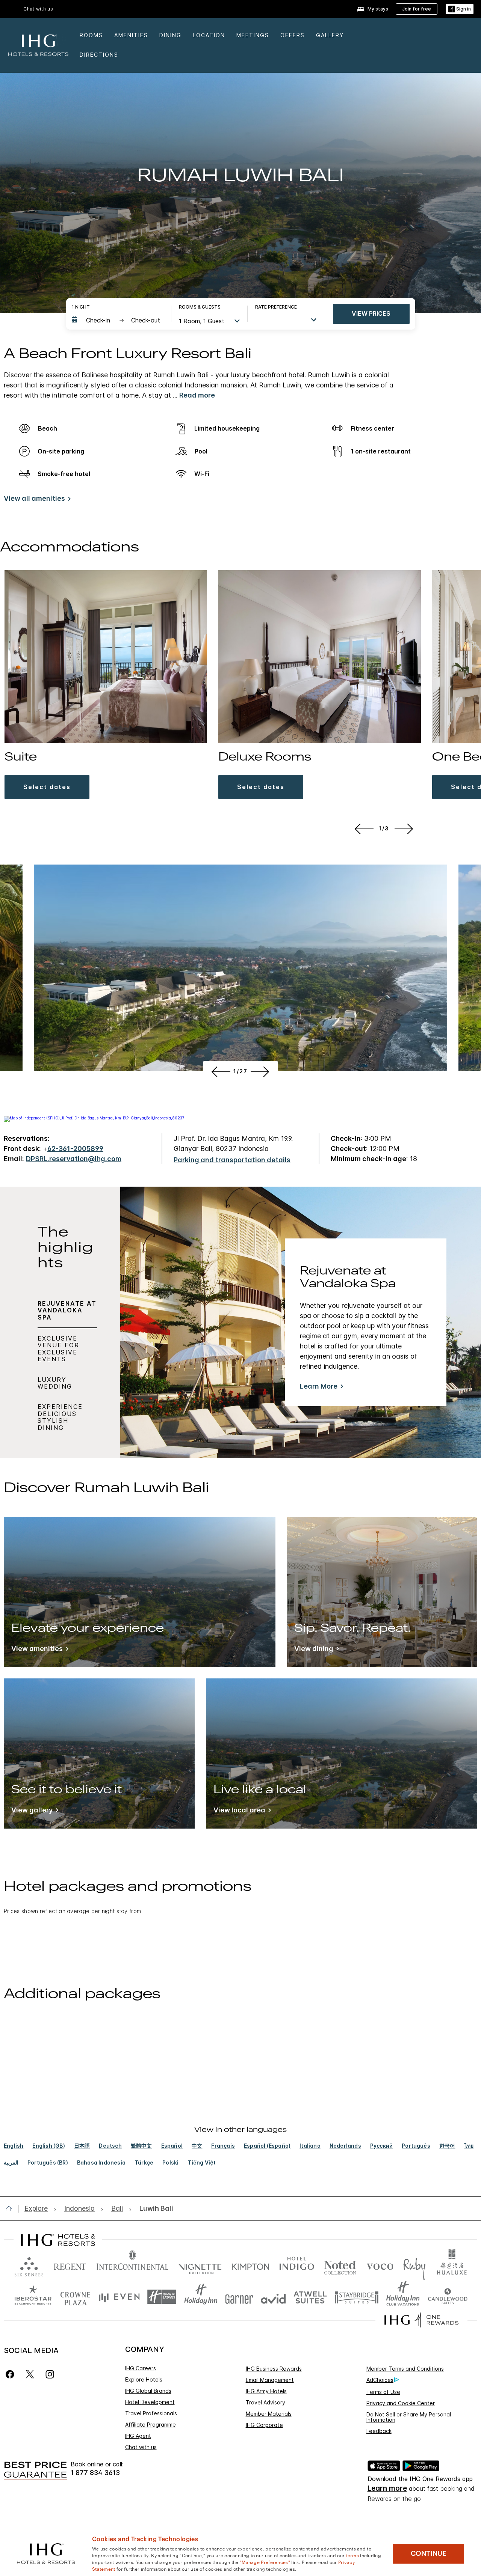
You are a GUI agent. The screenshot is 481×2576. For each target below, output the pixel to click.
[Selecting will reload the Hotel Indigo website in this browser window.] (297, 2265)
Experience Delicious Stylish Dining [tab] (60, 1417)
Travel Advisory (265, 2402)
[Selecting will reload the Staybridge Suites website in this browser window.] (357, 2297)
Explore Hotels (144, 2379)
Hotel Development (150, 2402)
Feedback (379, 2431)
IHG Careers (141, 2368)
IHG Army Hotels (266, 2391)
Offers (293, 35)
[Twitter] (30, 2374)
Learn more (387, 2488)
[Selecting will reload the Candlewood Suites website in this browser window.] (447, 2297)
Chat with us (141, 2447)
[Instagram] (50, 2374)
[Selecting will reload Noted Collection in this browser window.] (340, 2265)
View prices (371, 313)
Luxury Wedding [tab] (55, 1383)
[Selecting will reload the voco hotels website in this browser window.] (380, 2265)
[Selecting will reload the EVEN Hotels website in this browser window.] (119, 2297)
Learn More (319, 1386)
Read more (197, 395)
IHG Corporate (264, 2425)
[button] (460, 9)
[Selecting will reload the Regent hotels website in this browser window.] (70, 2265)
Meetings (253, 35)
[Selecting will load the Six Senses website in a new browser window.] (29, 2265)
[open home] (12, 2208)
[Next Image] (405, 829)
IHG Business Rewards (274, 2369)
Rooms (91, 35)
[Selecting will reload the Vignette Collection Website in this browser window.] (200, 2265)
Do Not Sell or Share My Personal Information (409, 2417)
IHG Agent (138, 2436)
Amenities (131, 35)
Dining (170, 35)
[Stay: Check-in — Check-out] (118, 320)
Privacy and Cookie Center (401, 2403)
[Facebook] (11, 2374)
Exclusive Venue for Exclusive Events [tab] (58, 1349)
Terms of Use (383, 2392)
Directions (99, 55)
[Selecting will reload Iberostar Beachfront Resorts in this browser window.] (33, 2297)
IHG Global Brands (148, 2391)
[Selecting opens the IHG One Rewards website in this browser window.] (421, 2320)
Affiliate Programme (151, 2425)
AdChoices (380, 2380)
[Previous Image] (363, 829)
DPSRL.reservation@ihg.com (74, 1159)
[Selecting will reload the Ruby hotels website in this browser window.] (414, 2265)
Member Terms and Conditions (405, 2369)
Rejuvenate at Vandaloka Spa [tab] (67, 1310)
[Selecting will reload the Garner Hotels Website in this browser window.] (239, 2297)
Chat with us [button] (38, 9)
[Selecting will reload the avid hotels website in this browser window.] (273, 2297)
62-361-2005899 (75, 1149)
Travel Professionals (151, 2413)
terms (353, 2555)
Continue (429, 2553)
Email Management (270, 2380)
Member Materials (269, 2414)
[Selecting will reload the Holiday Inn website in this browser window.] (201, 2297)
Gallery (330, 35)
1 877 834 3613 (95, 2473)
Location (209, 35)
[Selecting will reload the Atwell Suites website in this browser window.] (310, 2297)
